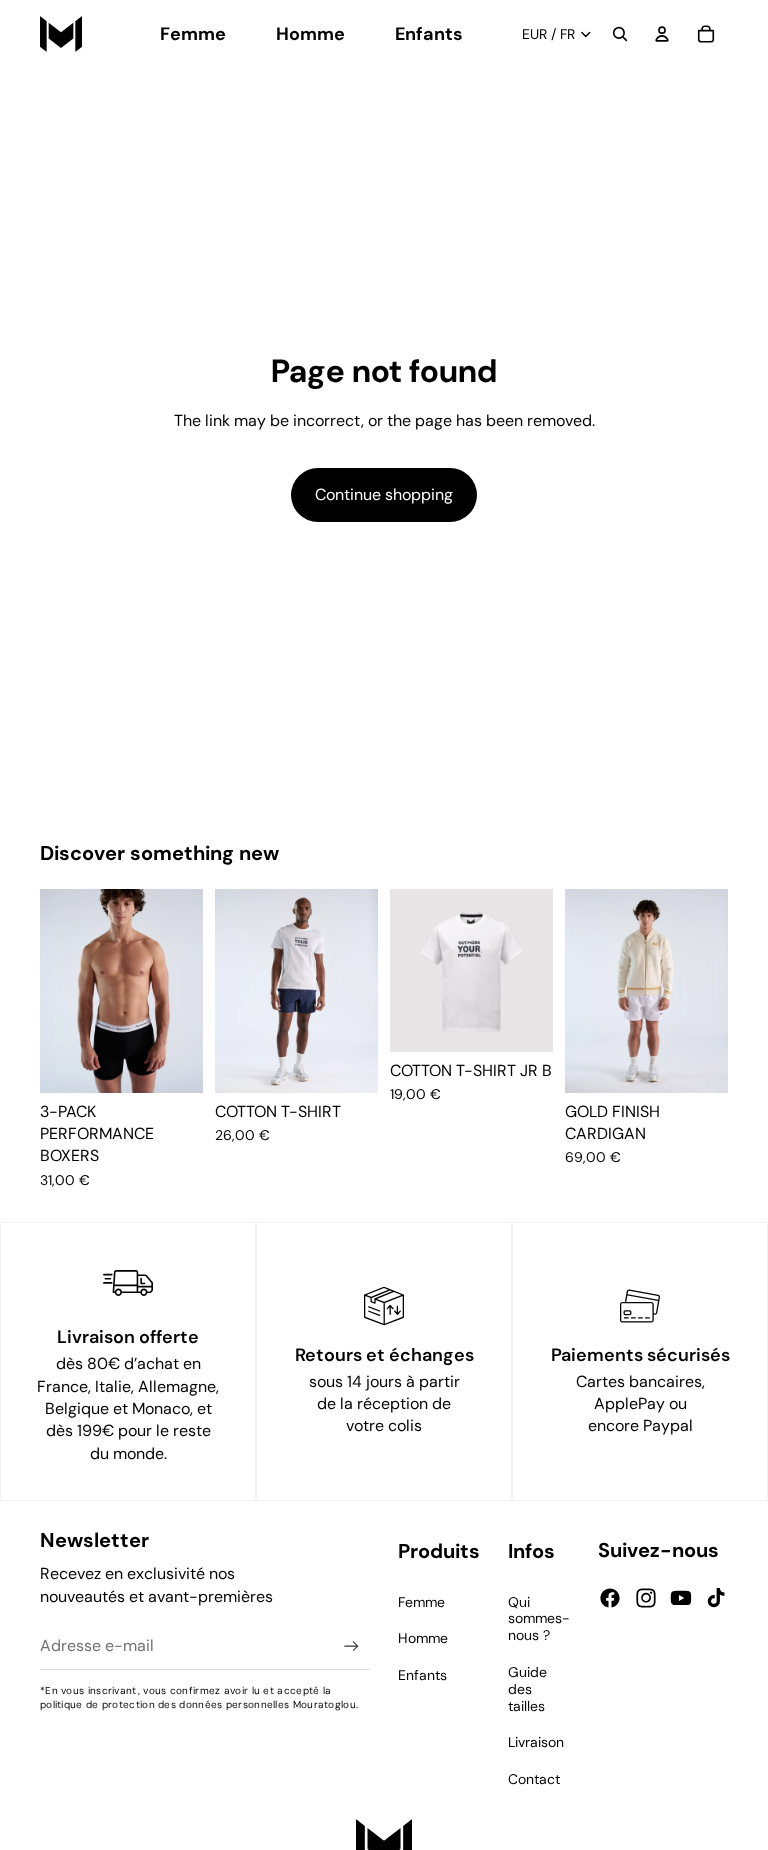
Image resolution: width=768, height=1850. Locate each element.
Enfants (422, 1675)
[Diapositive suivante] (181, 991)
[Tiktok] (716, 1598)
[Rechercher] (620, 34)
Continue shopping (384, 494)
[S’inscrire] (351, 1646)
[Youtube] (681, 1598)
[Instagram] (646, 1598)
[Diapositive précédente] (62, 991)
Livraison (536, 1742)
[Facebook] (610, 1598)
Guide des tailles (527, 1689)
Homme (423, 1638)
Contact (534, 1779)
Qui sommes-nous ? (539, 1619)
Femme (421, 1602)
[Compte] (662, 34)
